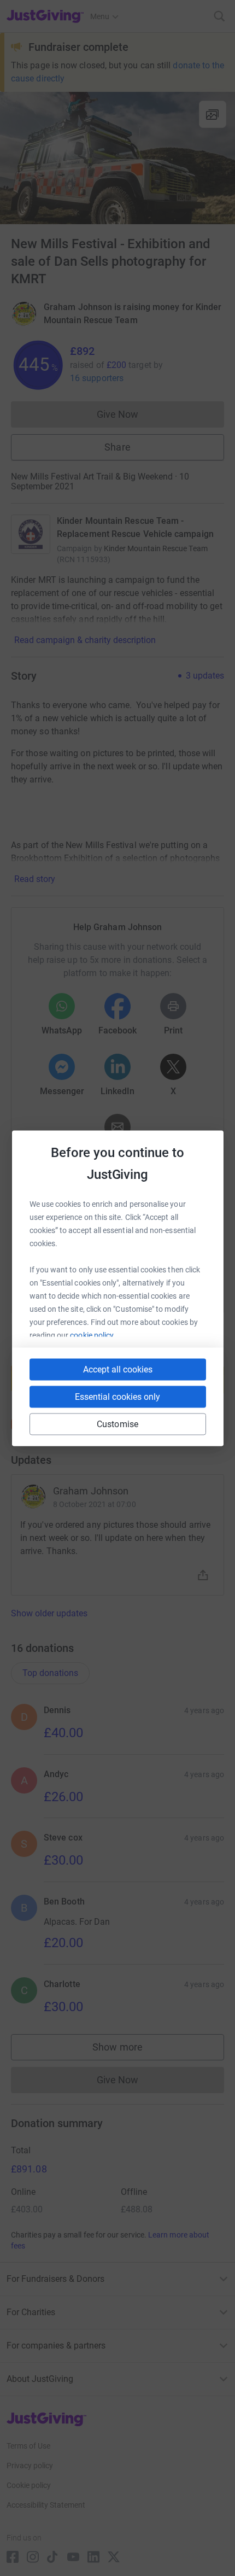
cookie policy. (93, 1335)
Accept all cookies (118, 1369)
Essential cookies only (117, 1396)
